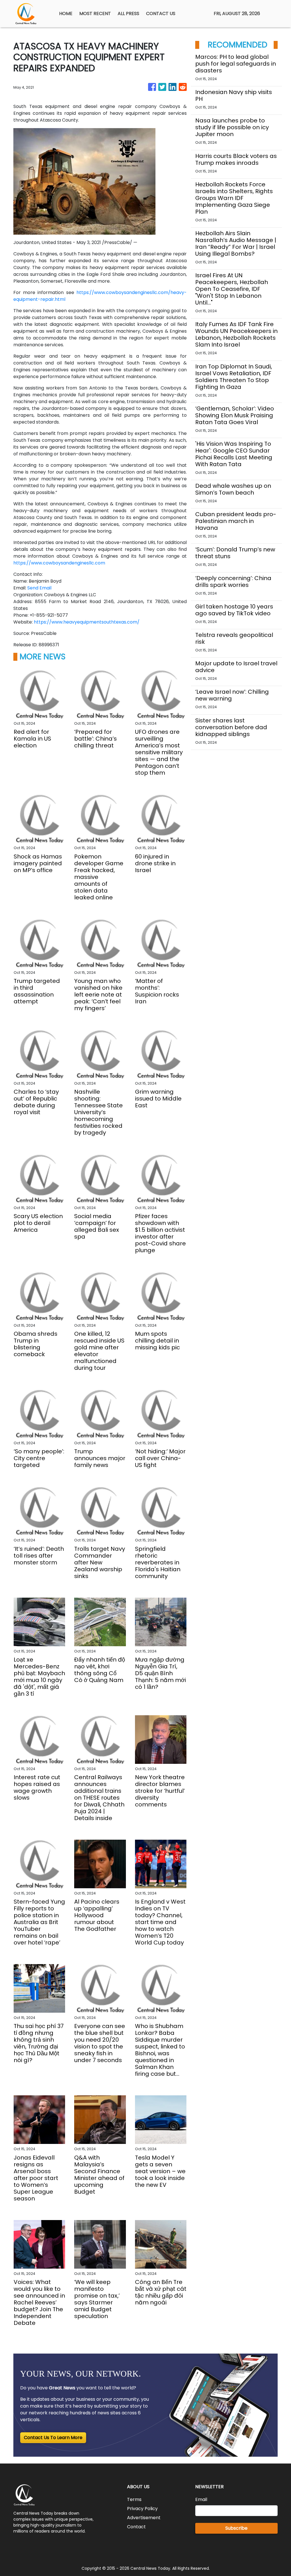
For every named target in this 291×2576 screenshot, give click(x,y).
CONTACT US (161, 13)
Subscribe (236, 2528)
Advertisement (144, 2518)
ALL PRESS (128, 13)
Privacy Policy (142, 2509)
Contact (136, 2527)
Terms (134, 2499)
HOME (66, 13)
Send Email (39, 588)
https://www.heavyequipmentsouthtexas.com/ (87, 622)
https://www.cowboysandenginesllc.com (59, 563)
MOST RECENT (95, 13)
